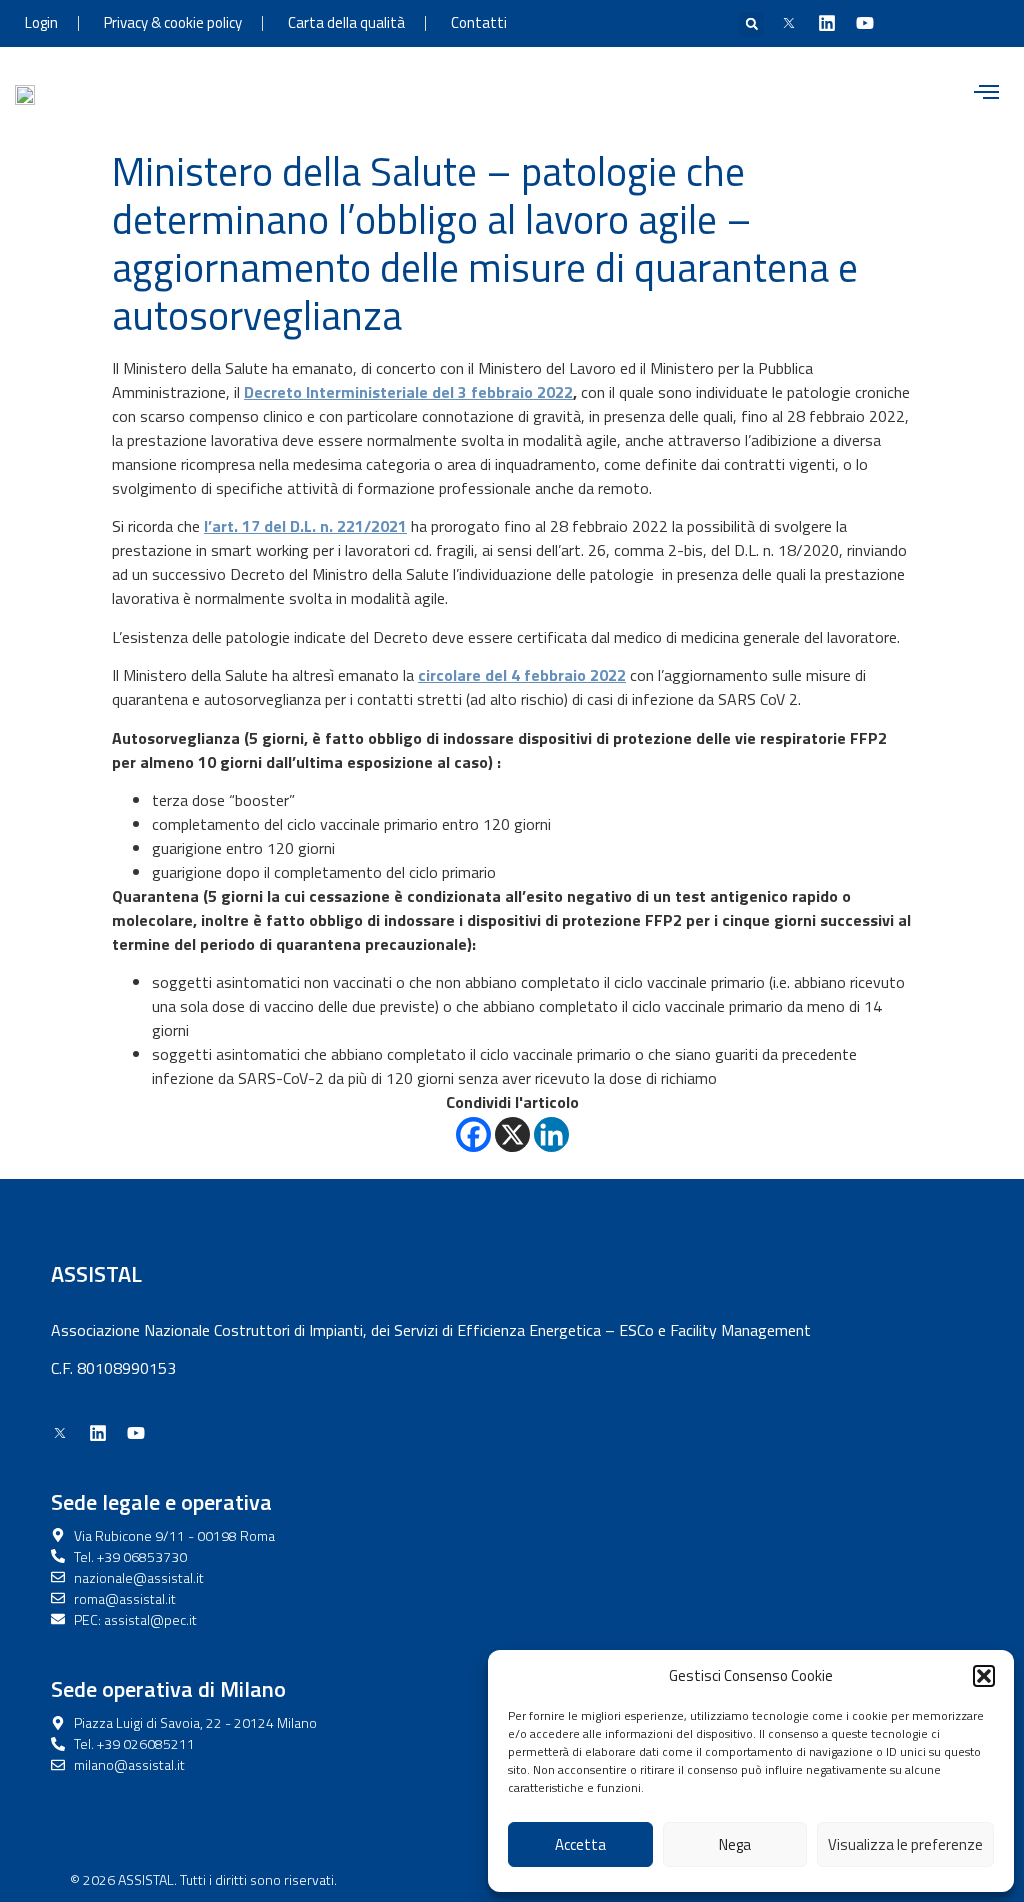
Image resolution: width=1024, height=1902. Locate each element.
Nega (735, 1844)
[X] (512, 1134)
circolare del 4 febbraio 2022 (522, 675)
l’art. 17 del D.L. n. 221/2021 (305, 526)
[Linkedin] (827, 23)
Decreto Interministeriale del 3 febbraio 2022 (408, 392)
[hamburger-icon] (986, 94)
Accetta (580, 1844)
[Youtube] (865, 23)
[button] (984, 1676)
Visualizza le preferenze (905, 1844)
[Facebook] (473, 1134)
